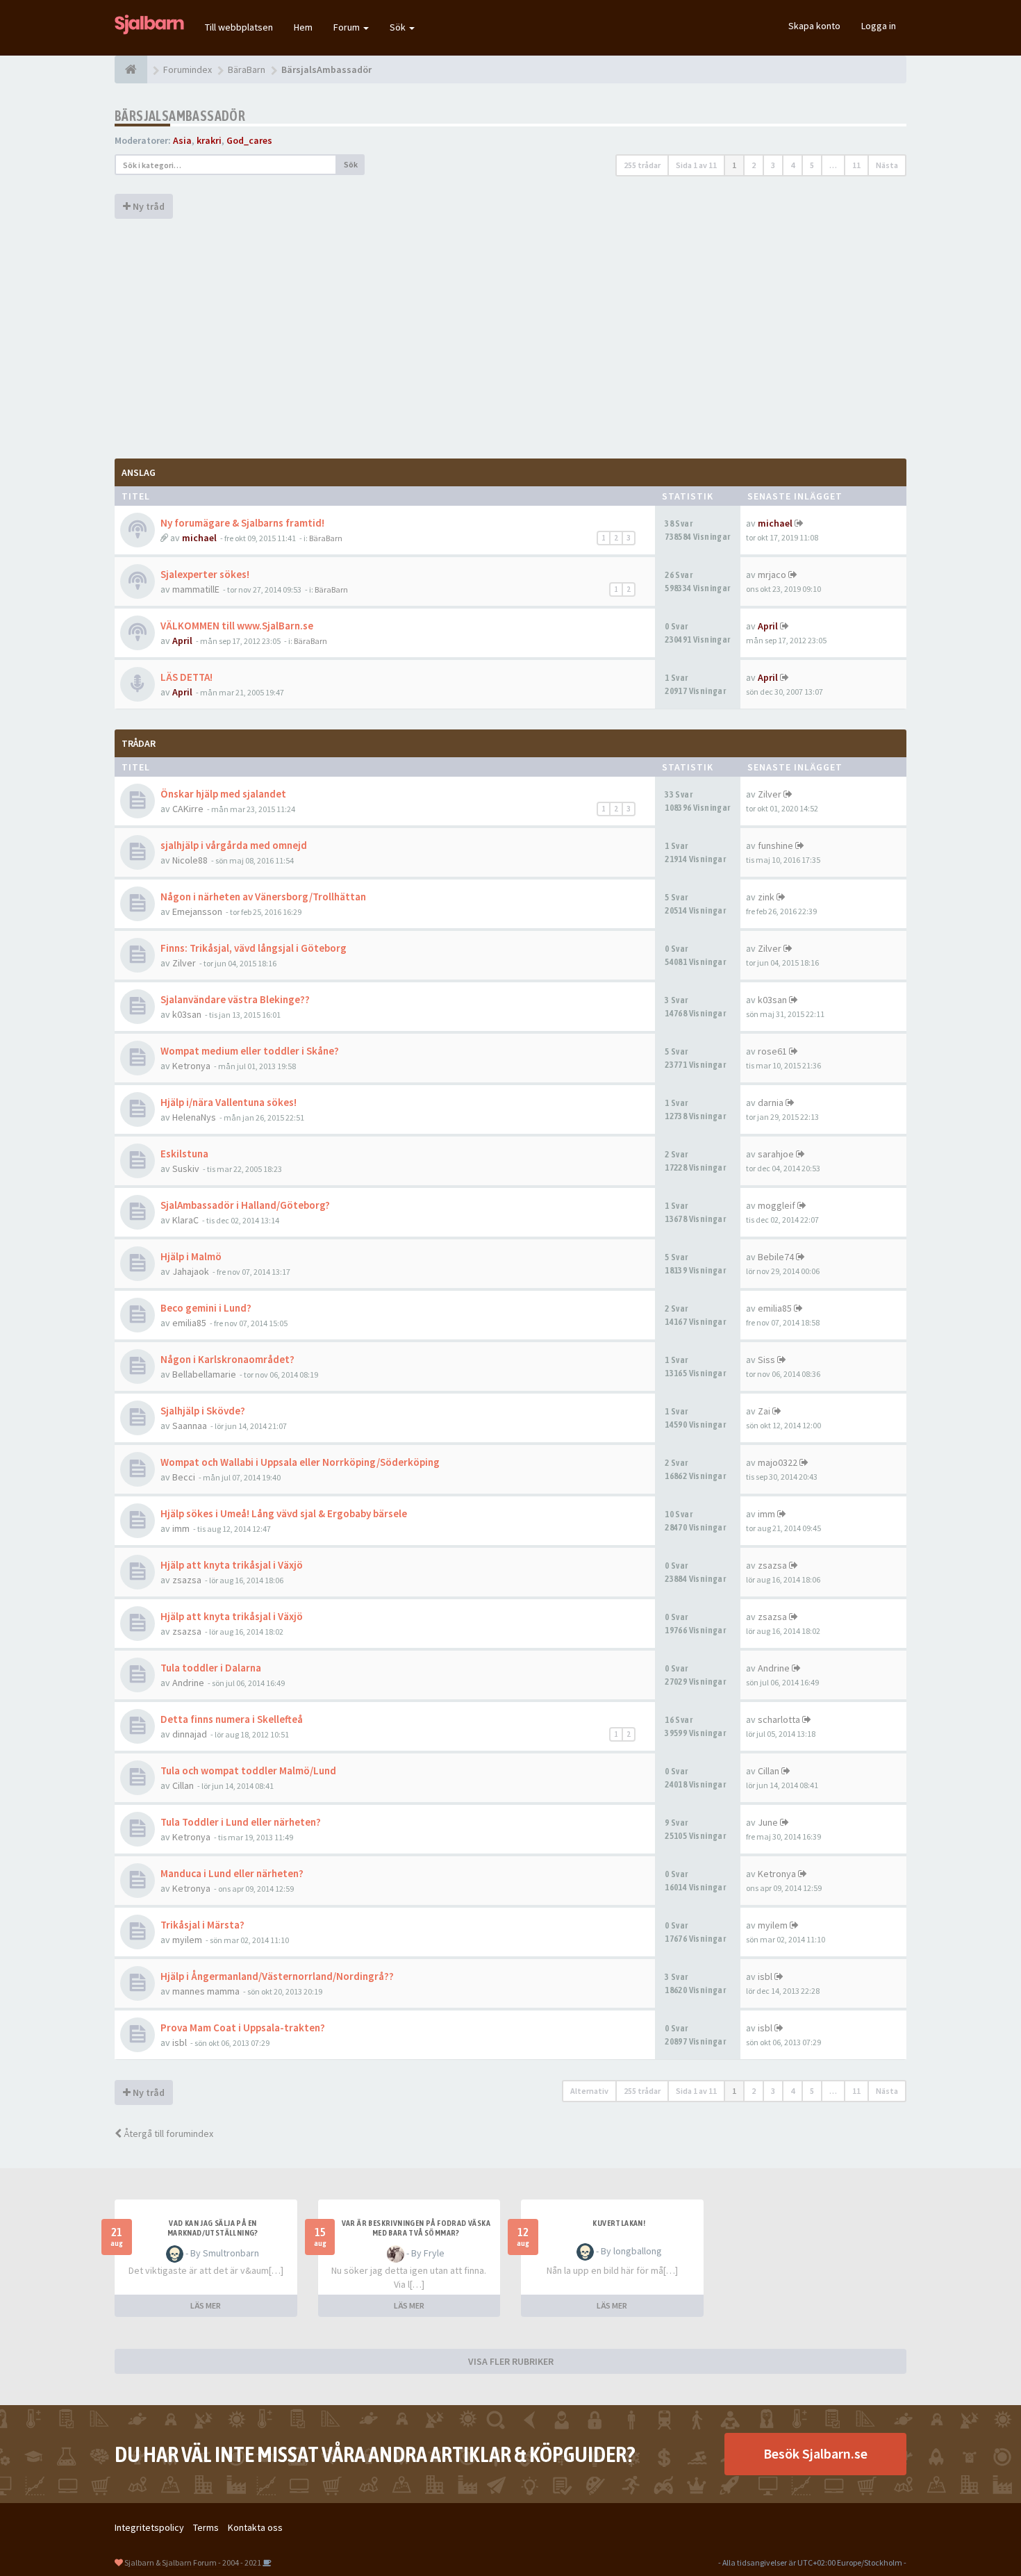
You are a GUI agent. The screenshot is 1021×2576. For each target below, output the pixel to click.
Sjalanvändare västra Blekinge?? (235, 999)
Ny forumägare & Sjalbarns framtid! (242, 523)
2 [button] (754, 165)
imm (181, 1528)
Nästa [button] (887, 165)
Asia (182, 140)
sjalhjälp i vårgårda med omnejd (234, 845)
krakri (209, 140)
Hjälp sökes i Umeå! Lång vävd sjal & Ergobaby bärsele (284, 1513)
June (768, 1822)
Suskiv (186, 1169)
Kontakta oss (255, 2527)
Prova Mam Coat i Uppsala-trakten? (243, 2028)
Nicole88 (190, 860)
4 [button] (792, 165)
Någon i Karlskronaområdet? (227, 1359)
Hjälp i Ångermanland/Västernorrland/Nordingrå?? (277, 1976)
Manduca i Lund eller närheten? (232, 1873)
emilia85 (189, 1323)
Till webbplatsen (239, 27)
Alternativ (589, 2091)
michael (199, 538)
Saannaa (190, 1426)
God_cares (249, 140)
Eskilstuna (184, 1154)
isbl (765, 1976)
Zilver (770, 794)
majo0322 (778, 1462)
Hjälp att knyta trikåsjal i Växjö (232, 1565)
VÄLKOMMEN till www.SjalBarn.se (237, 626)
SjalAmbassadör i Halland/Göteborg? (245, 1205)
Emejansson (197, 911)
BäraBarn (326, 538)
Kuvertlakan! (619, 2223)
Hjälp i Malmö (191, 1256)
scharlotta (779, 1719)
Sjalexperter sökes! (205, 574)
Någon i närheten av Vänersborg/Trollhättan (263, 897)
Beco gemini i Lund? (206, 1308)
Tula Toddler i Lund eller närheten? (241, 1822)
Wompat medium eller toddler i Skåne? (250, 1051)
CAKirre (188, 809)
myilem (187, 1940)
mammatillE (196, 589)
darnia (771, 1103)
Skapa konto (814, 26)
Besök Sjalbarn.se (815, 2453)
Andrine (188, 1683)
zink (766, 897)
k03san (187, 1014)
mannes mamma (206, 1991)
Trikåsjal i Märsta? (202, 1925)
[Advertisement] (510, 337)
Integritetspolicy (149, 2527)
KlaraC (185, 1220)
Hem (303, 27)
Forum (348, 27)
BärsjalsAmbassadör (180, 116)
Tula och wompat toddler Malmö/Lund (248, 1770)
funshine (775, 845)
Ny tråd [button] (148, 206)
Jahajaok (191, 1271)
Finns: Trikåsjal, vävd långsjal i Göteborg (254, 948)
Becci (184, 1477)
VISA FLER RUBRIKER (511, 2361)
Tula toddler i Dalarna (211, 1668)
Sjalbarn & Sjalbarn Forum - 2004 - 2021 (193, 2562)
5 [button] (812, 165)
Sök (399, 27)
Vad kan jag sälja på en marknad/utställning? (213, 2228)
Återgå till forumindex (167, 2133)
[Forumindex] (131, 69)
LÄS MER (206, 2305)
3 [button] (773, 165)
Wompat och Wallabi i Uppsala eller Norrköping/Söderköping (300, 1462)
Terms (206, 2527)
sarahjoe (776, 1154)
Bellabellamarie (204, 1374)
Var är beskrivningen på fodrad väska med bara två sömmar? (416, 2228)
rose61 (772, 1051)
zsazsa (187, 1580)
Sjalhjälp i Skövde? (203, 1411)
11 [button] (856, 165)
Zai (764, 1411)
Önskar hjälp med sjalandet (223, 794)
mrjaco (772, 575)
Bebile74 (776, 1257)
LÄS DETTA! (186, 677)
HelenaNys (194, 1117)
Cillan (183, 1785)
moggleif (777, 1205)
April (182, 641)
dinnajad (190, 1734)
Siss (766, 1360)
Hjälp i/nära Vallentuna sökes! (229, 1102)
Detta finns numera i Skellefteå (232, 1719)
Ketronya (191, 1066)
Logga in (879, 26)
